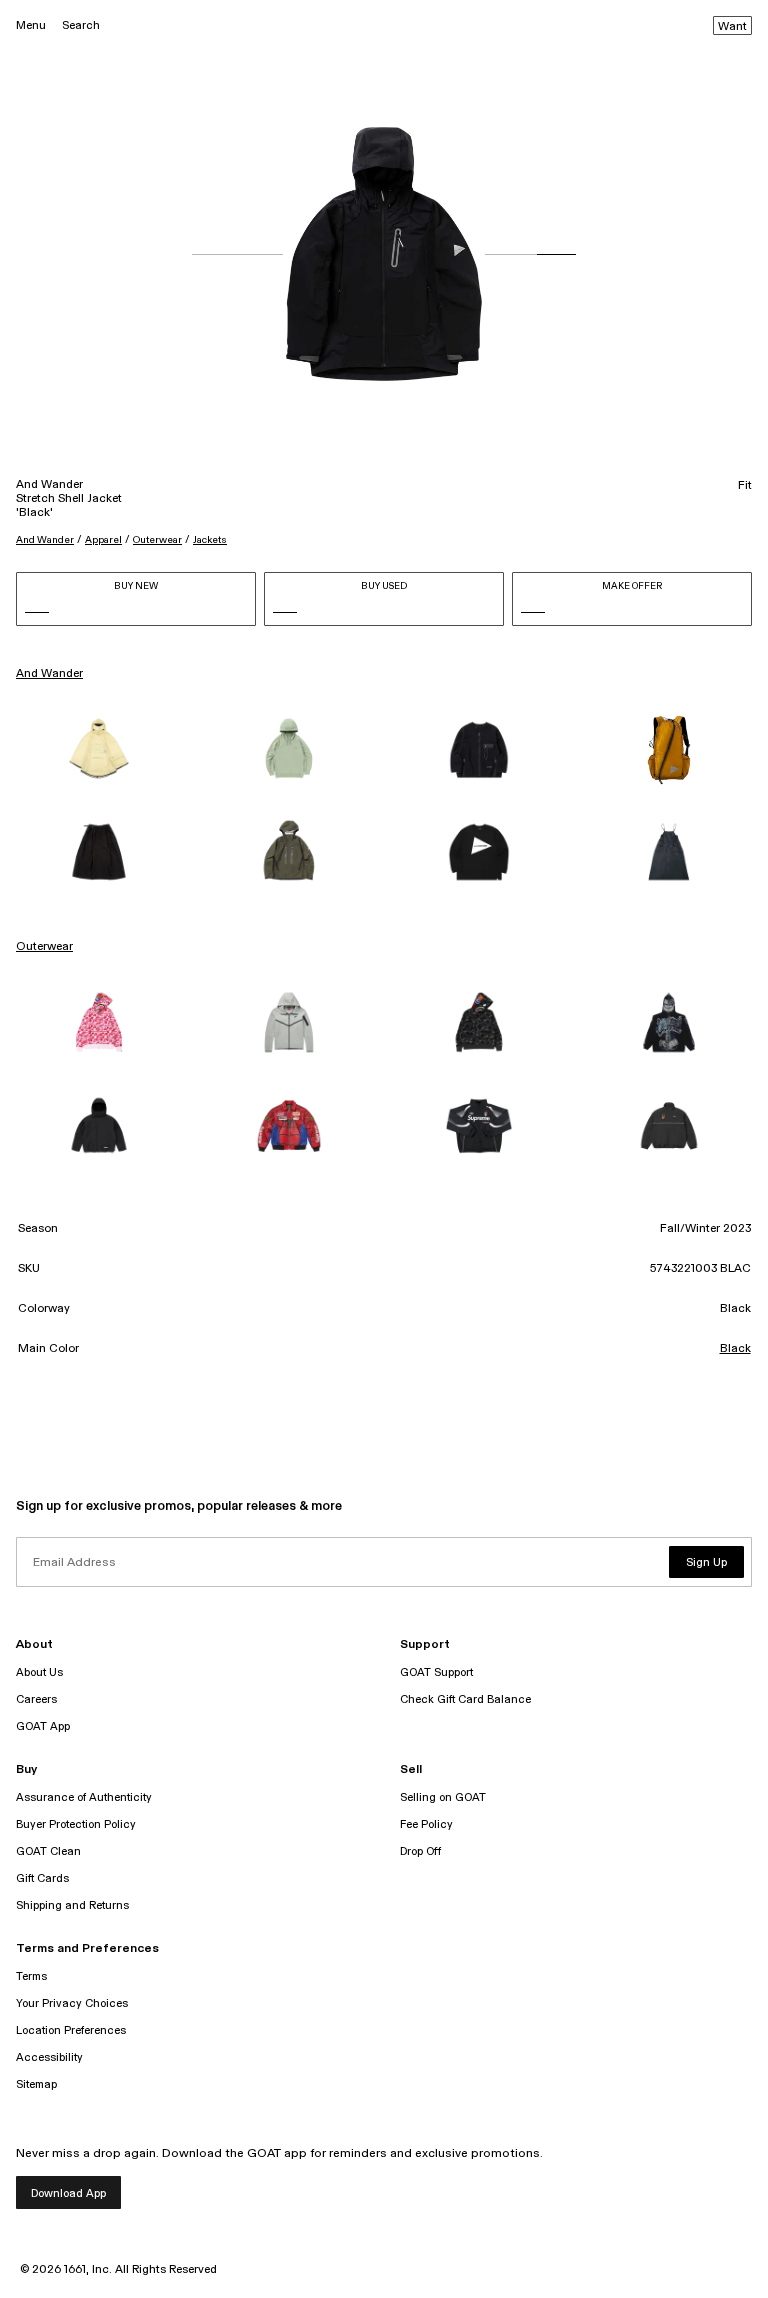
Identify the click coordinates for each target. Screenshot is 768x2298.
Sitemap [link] (36, 2084)
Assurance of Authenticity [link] (84, 1797)
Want (732, 27)
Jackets (210, 540)
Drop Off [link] (420, 1851)
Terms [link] (31, 1976)
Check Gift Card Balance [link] (465, 1699)
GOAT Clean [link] (48, 1851)
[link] (99, 750)
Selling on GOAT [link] (443, 1797)
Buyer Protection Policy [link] (76, 1824)
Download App (68, 2193)
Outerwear (157, 540)
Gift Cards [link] (42, 1878)
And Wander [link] (49, 674)
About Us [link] (39, 1672)
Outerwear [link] (44, 947)
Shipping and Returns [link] (72, 1905)
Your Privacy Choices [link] (72, 2003)
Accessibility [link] (49, 2057)
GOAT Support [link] (436, 1672)
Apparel (103, 540)
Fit (745, 486)
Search (81, 25)
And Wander (45, 540)
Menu (31, 25)
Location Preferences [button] (71, 2030)
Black (735, 1349)
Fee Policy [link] (426, 1824)
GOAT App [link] (43, 1726)
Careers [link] (36, 1699)
